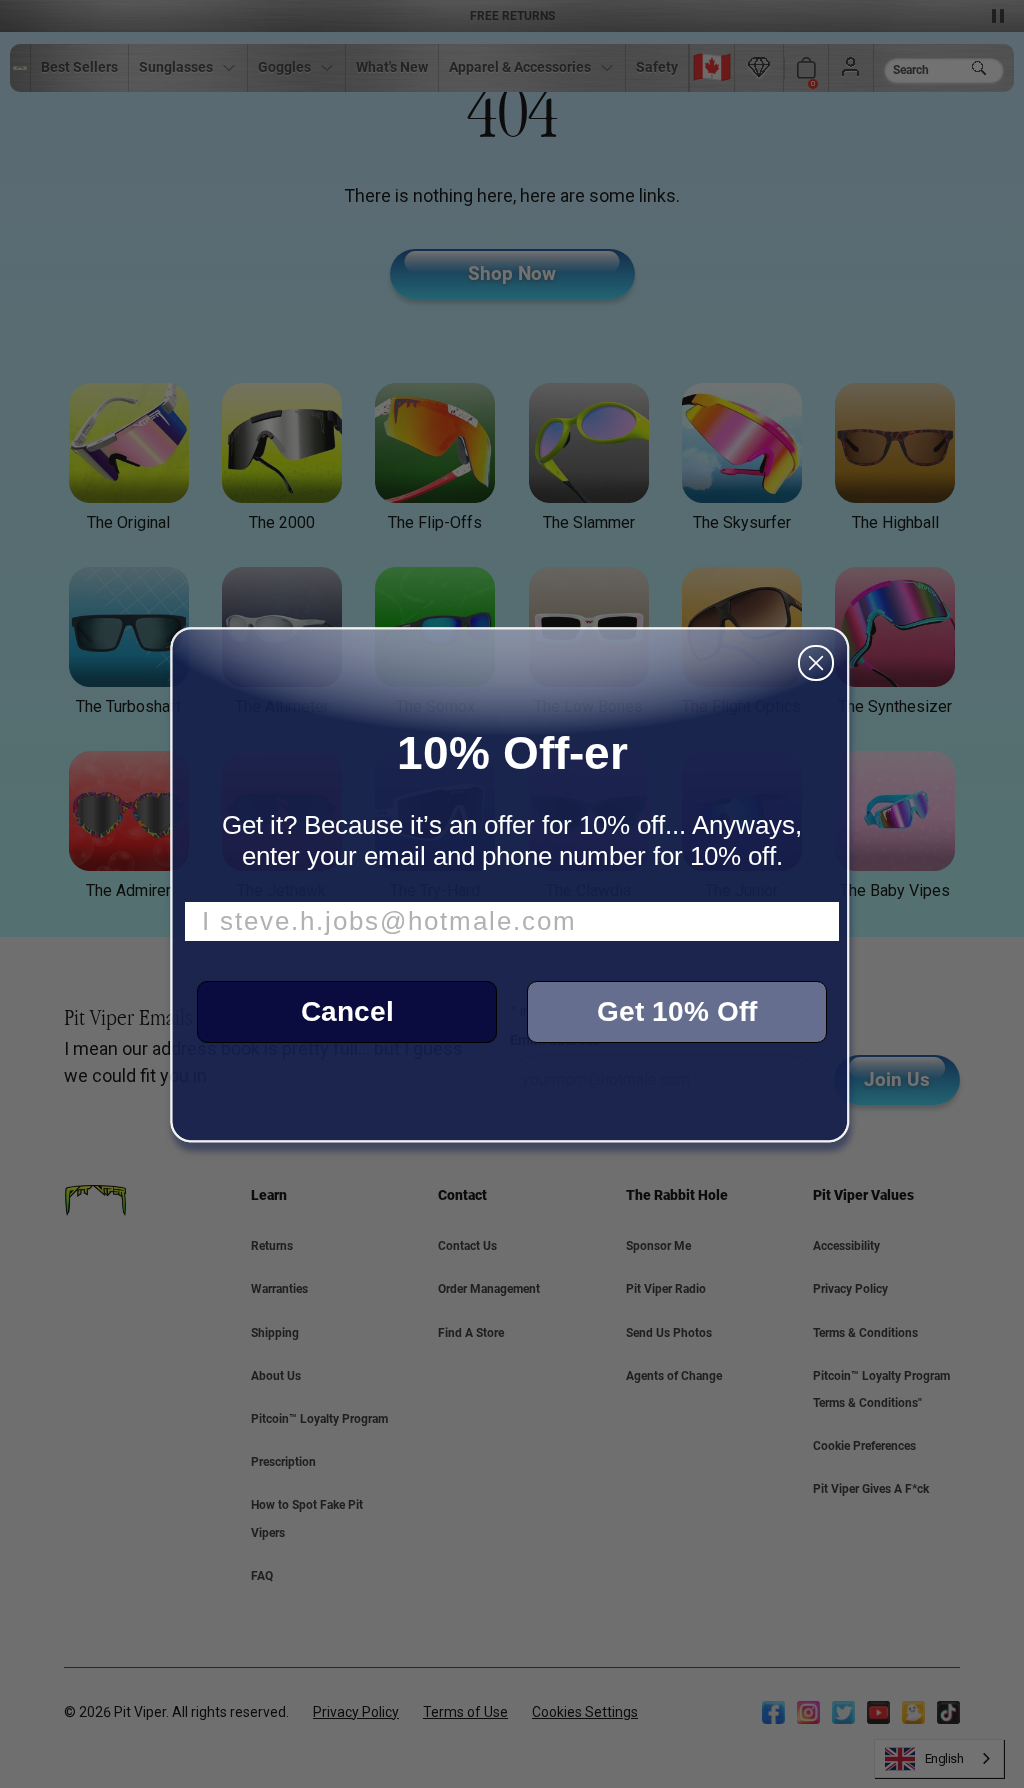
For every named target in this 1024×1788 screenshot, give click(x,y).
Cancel (347, 1011)
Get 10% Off (677, 1011)
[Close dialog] (816, 663)
